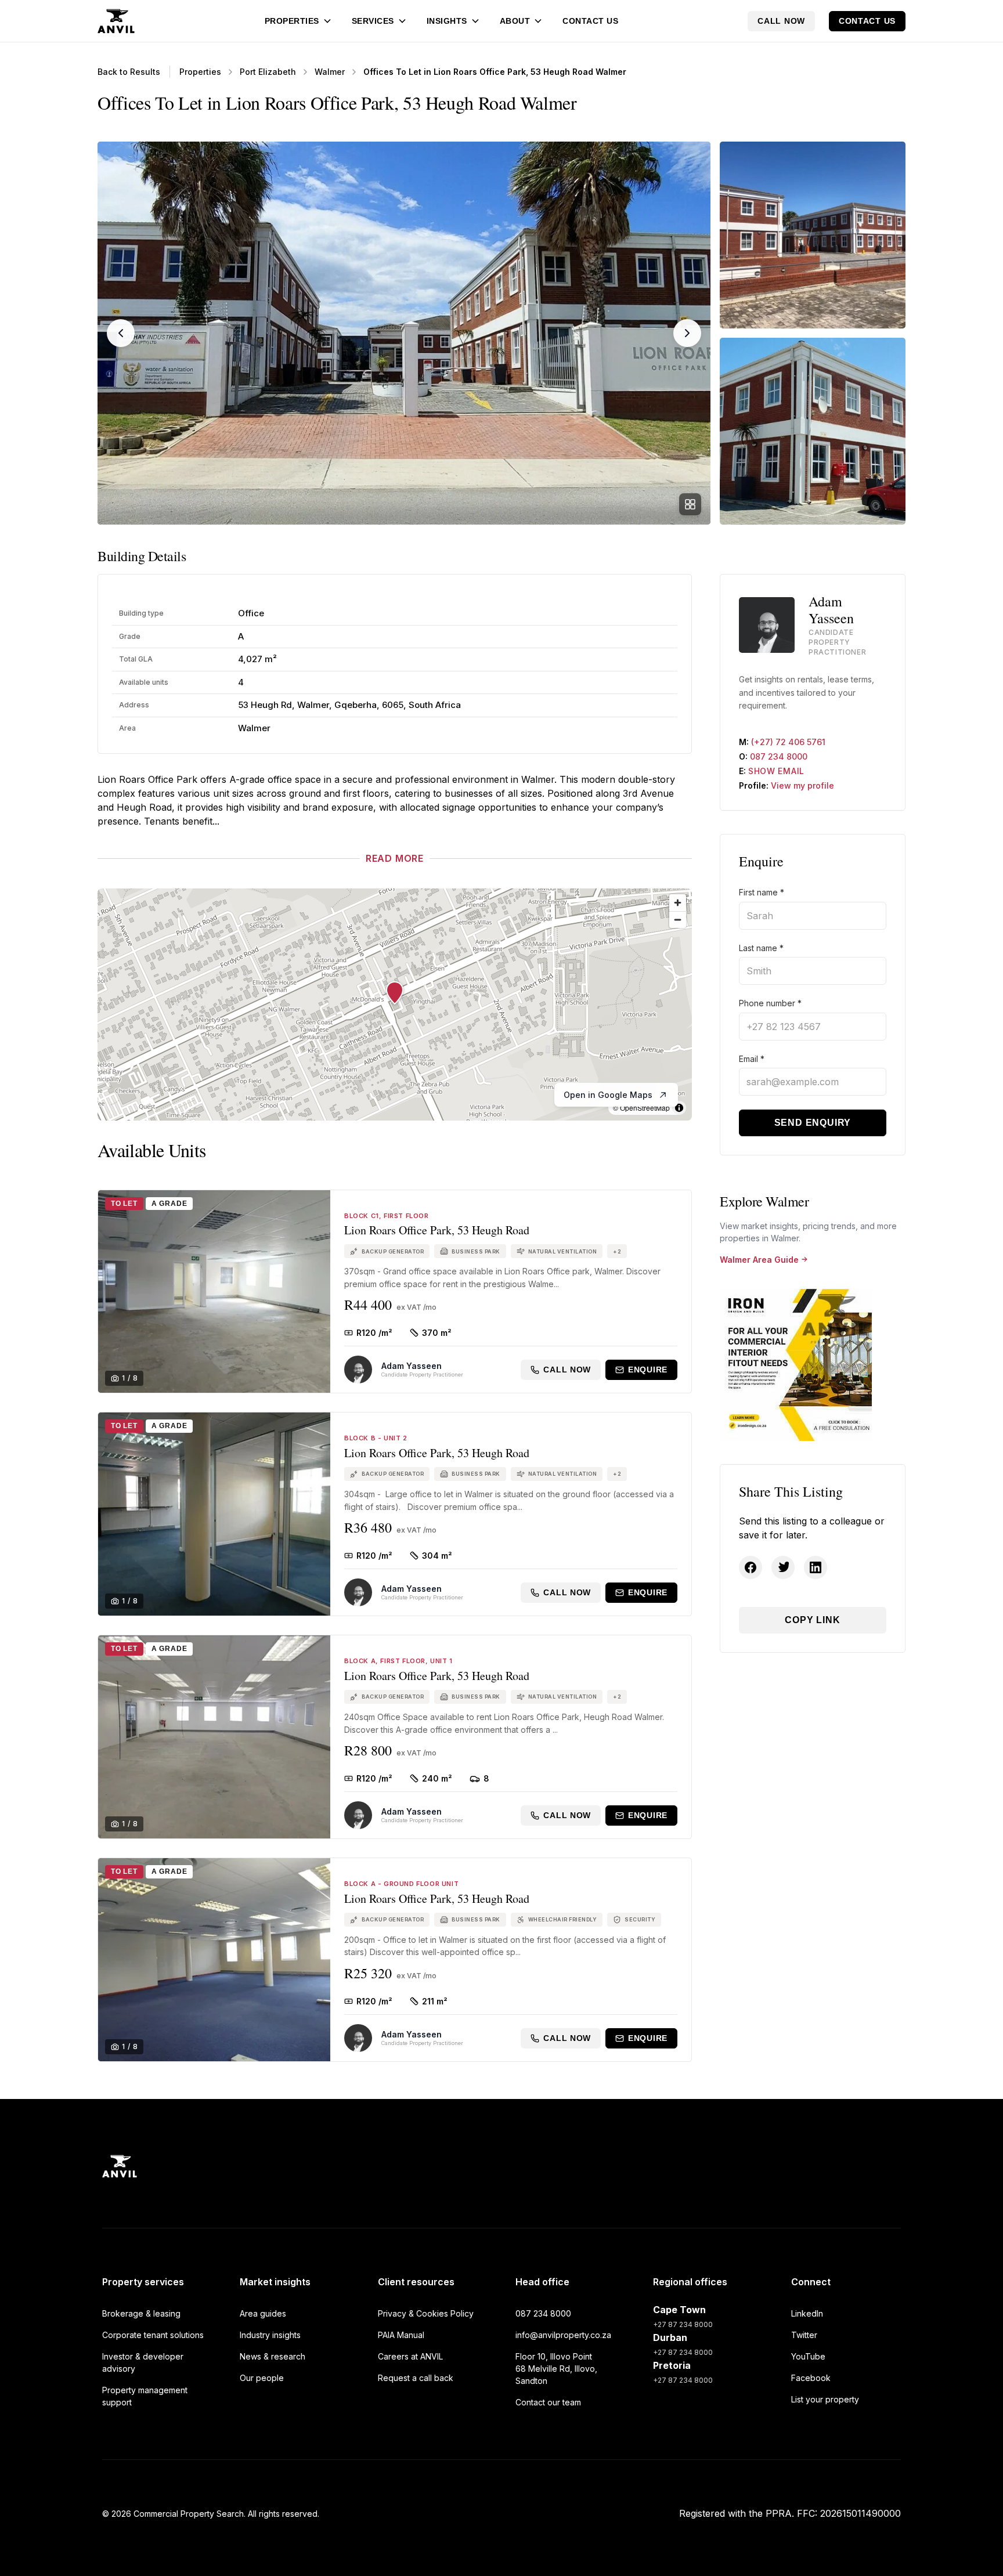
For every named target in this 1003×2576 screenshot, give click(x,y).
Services (373, 21)
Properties (292, 21)
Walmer (330, 72)
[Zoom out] (678, 920)
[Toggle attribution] (679, 1108)
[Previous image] (121, 333)
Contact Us (590, 21)
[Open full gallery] (690, 504)
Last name (761, 948)
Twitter (804, 2335)
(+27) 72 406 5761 (788, 742)
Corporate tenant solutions (153, 2335)
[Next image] (687, 333)
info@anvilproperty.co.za (563, 2335)
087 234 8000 (779, 756)
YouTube (808, 2356)
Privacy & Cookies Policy (426, 2313)
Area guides (263, 2313)
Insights (447, 21)
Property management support (145, 2396)
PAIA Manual (401, 2335)
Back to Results (129, 72)
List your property (825, 2399)
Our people (262, 2378)
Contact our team (548, 2402)
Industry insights (270, 2335)
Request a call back (416, 2378)
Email (752, 1059)
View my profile (802, 785)
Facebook (811, 2378)
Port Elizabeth (268, 72)
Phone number (770, 1003)
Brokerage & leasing (141, 2313)
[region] (395, 1005)
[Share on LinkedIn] (816, 1567)
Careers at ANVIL (410, 2356)
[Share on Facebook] (751, 1567)
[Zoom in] (678, 903)
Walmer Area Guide (759, 1260)
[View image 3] (813, 431)
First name (762, 892)
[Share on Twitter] (783, 1567)
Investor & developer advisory (143, 2362)
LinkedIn (807, 2313)
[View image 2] (813, 235)
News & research (273, 2356)
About (515, 21)
